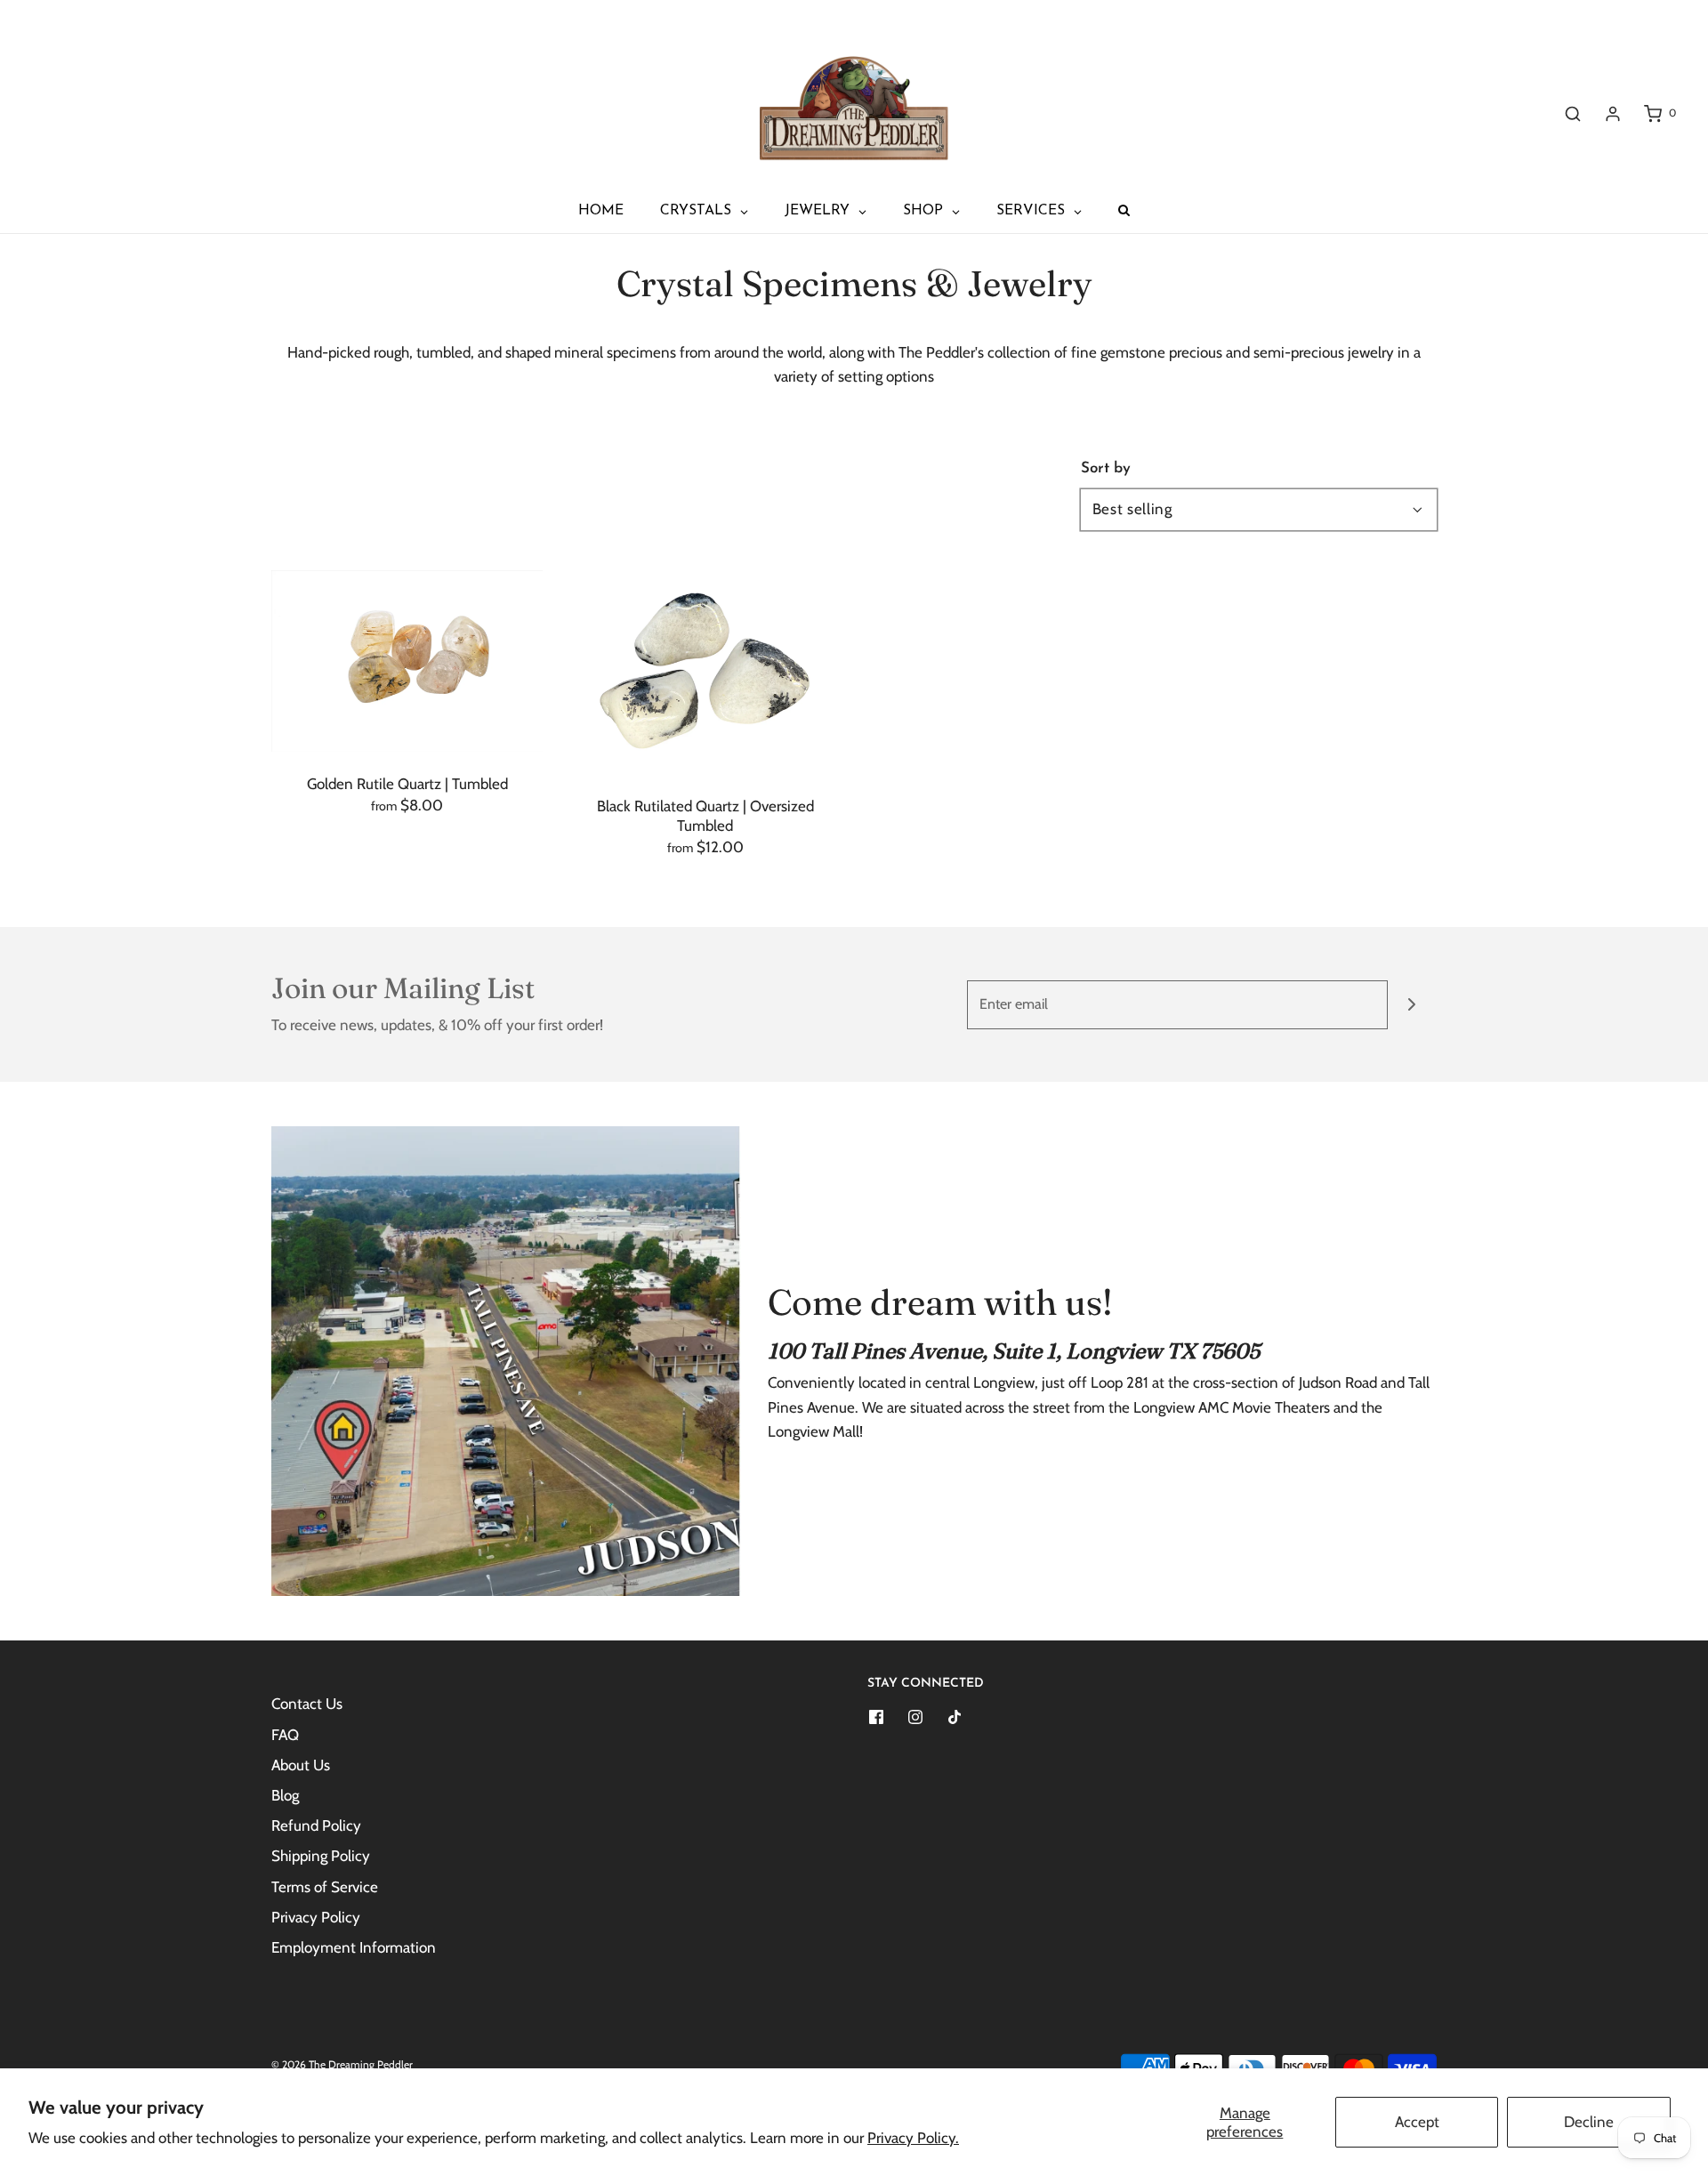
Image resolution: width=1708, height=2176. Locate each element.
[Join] (1412, 1005)
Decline (1589, 2122)
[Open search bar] (1573, 113)
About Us (301, 1765)
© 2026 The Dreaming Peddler (342, 2064)
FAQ (285, 1735)
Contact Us (307, 1704)
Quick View (407, 716)
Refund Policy (316, 1825)
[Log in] (1613, 114)
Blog (285, 1795)
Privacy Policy (316, 1917)
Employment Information (354, 1947)
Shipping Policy (321, 1856)
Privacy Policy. (913, 2138)
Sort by (1106, 468)
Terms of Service (325, 1887)
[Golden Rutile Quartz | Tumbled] (407, 661)
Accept (1417, 2122)
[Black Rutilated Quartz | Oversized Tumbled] (705, 672)
